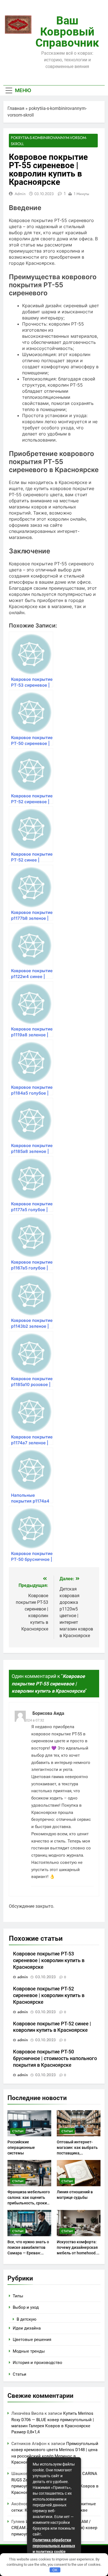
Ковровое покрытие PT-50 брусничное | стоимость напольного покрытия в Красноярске (55, 2058)
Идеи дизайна (27, 2328)
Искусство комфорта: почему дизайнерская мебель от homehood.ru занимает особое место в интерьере (79, 2253)
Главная (16, 108)
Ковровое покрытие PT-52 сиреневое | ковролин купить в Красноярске (49, 1995)
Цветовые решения (32, 2340)
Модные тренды (29, 2351)
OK (55, 2570)
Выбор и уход (26, 2307)
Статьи (18, 2131)
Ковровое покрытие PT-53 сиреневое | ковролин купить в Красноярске (49, 1960)
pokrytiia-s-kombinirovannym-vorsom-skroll (49, 141)
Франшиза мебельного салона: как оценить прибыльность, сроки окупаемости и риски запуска (29, 2203)
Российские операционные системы (21, 2147)
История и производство (38, 2363)
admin (20, 194)
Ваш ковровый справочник (67, 32)
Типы (18, 2296)
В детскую (26, 2319)
